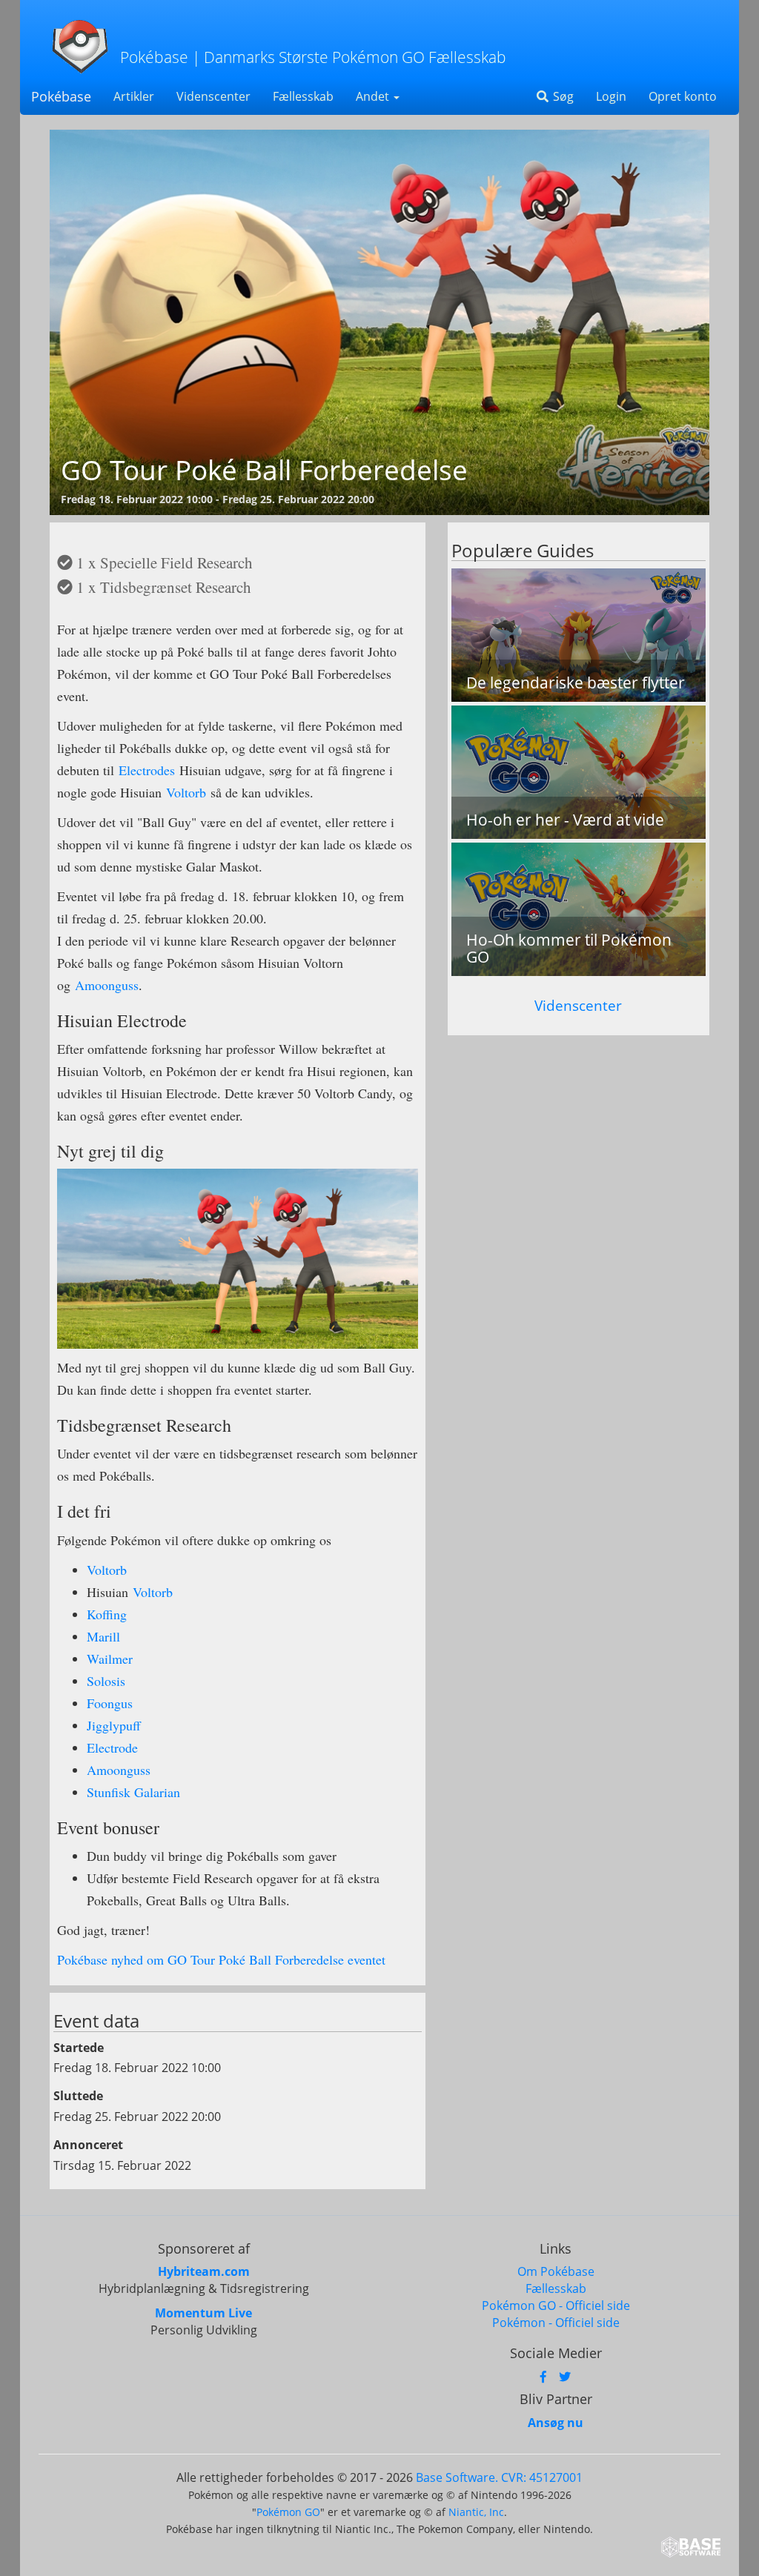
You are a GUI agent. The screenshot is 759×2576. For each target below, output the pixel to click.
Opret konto (683, 96)
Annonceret (88, 2145)
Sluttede (78, 2096)
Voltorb (186, 792)
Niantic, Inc (476, 2512)
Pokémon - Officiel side (556, 2323)
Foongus (110, 1703)
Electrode (112, 1747)
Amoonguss (107, 985)
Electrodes (147, 770)
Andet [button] (374, 96)
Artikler (134, 96)
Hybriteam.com (204, 2271)
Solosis (106, 1681)
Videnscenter (213, 96)
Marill (103, 1636)
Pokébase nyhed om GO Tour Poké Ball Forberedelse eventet (221, 1959)
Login (611, 96)
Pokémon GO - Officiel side (556, 2306)
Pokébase (61, 96)
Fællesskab (303, 96)
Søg (562, 96)
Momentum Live (203, 2313)
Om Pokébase (556, 2271)
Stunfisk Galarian (133, 1792)
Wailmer (110, 1659)
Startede (79, 2048)
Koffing (107, 1614)
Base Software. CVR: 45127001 (499, 2477)
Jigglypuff (114, 1725)
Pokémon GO (288, 2512)
